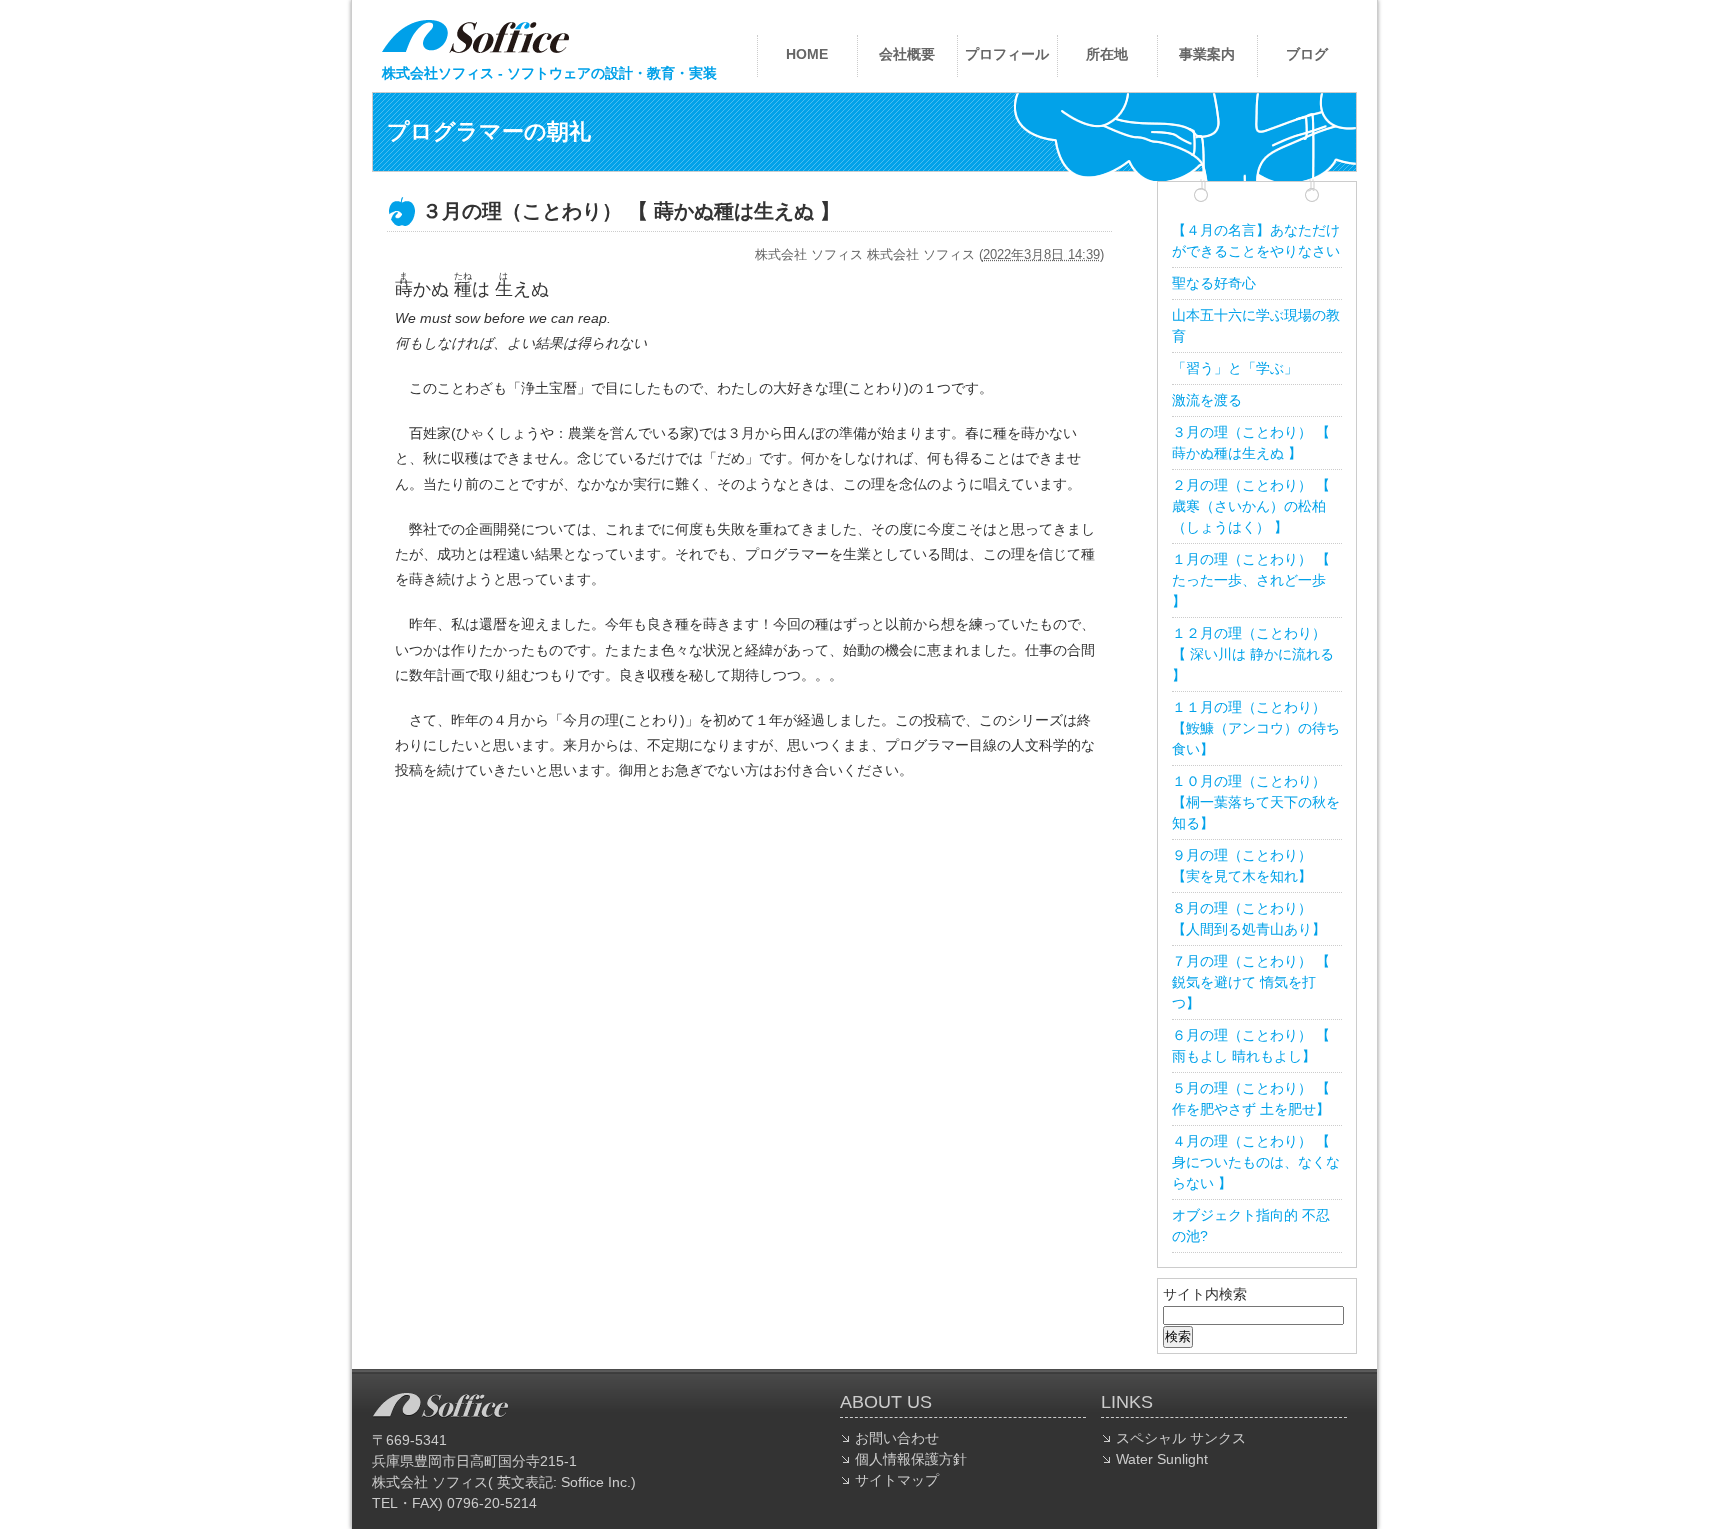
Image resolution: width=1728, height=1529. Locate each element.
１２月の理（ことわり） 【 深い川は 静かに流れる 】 (1253, 654)
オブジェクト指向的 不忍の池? (1251, 1225)
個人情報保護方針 (911, 1459)
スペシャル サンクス (1181, 1438)
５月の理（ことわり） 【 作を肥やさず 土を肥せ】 (1251, 1098)
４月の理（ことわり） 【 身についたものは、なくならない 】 (1256, 1162)
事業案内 (1207, 54)
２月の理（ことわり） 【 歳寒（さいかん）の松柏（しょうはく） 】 (1251, 506)
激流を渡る (1207, 400)
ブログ (1307, 54)
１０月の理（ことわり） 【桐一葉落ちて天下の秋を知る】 (1256, 802)
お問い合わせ (897, 1438)
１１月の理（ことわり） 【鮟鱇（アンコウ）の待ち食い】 (1256, 728)
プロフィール (1007, 54)
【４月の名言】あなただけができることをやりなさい (1256, 240)
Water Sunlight (1162, 1459)
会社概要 (907, 54)
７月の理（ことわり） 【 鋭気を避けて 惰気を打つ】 (1251, 982)
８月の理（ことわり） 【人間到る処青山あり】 (1249, 918)
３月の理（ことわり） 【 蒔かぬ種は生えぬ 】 (1251, 442)
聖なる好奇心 (1214, 283)
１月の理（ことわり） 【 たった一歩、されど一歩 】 (1251, 580)
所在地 (1107, 54)
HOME (807, 54)
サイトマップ (897, 1480)
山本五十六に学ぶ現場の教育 (1256, 325)
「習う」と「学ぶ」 (1235, 368)
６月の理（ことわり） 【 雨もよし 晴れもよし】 (1251, 1045)
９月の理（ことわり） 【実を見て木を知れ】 (1242, 865)
